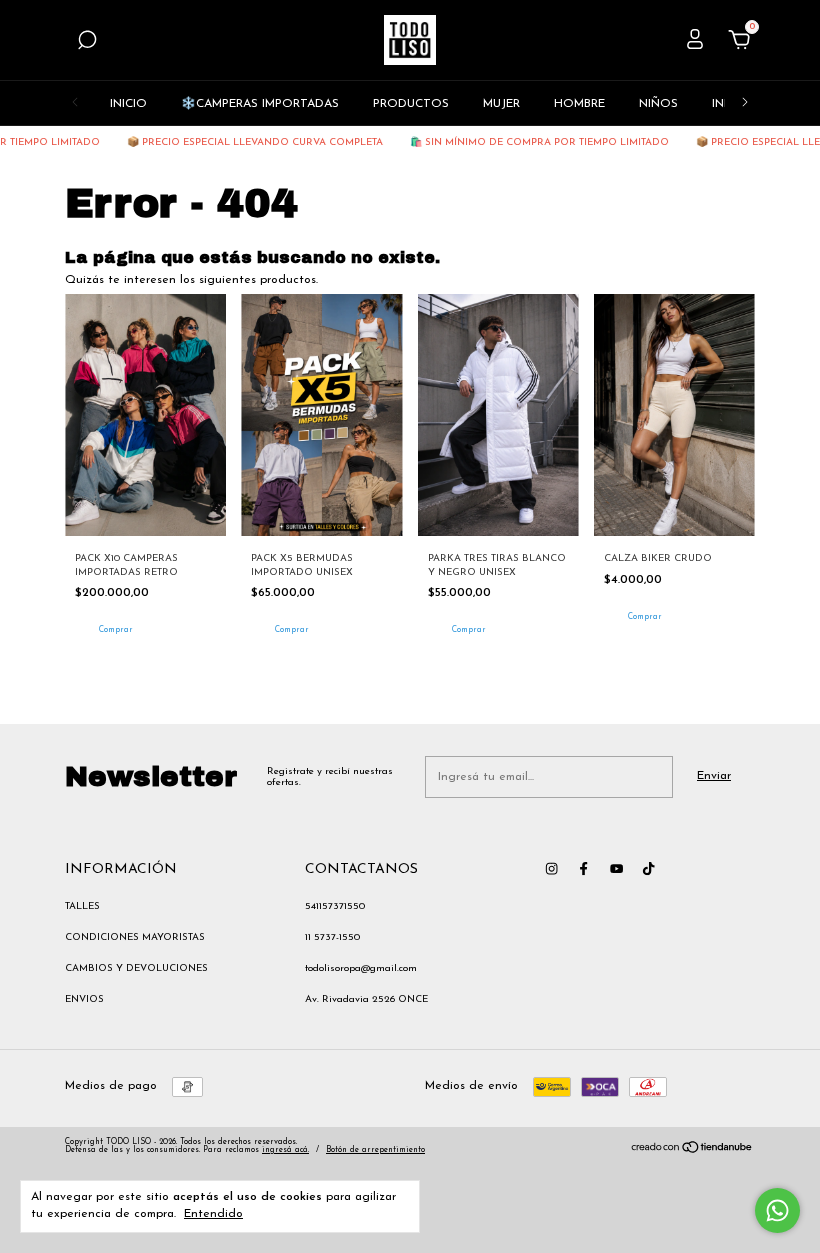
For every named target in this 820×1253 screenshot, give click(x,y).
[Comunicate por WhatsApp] (777, 1210)
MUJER (501, 104)
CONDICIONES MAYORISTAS (135, 937)
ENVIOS (84, 999)
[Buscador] (87, 44)
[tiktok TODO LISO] (648, 868)
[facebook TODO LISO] (583, 868)
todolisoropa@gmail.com (361, 968)
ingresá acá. (285, 1150)
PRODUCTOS (411, 104)
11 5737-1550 (332, 937)
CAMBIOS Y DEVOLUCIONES (136, 968)
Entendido (213, 1214)
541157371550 (335, 906)
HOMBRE (579, 104)
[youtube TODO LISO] (616, 868)
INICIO (128, 104)
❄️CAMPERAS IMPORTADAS (260, 104)
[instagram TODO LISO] (551, 868)
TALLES (82, 906)
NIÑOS (658, 104)
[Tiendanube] (692, 1151)
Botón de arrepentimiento (375, 1150)
